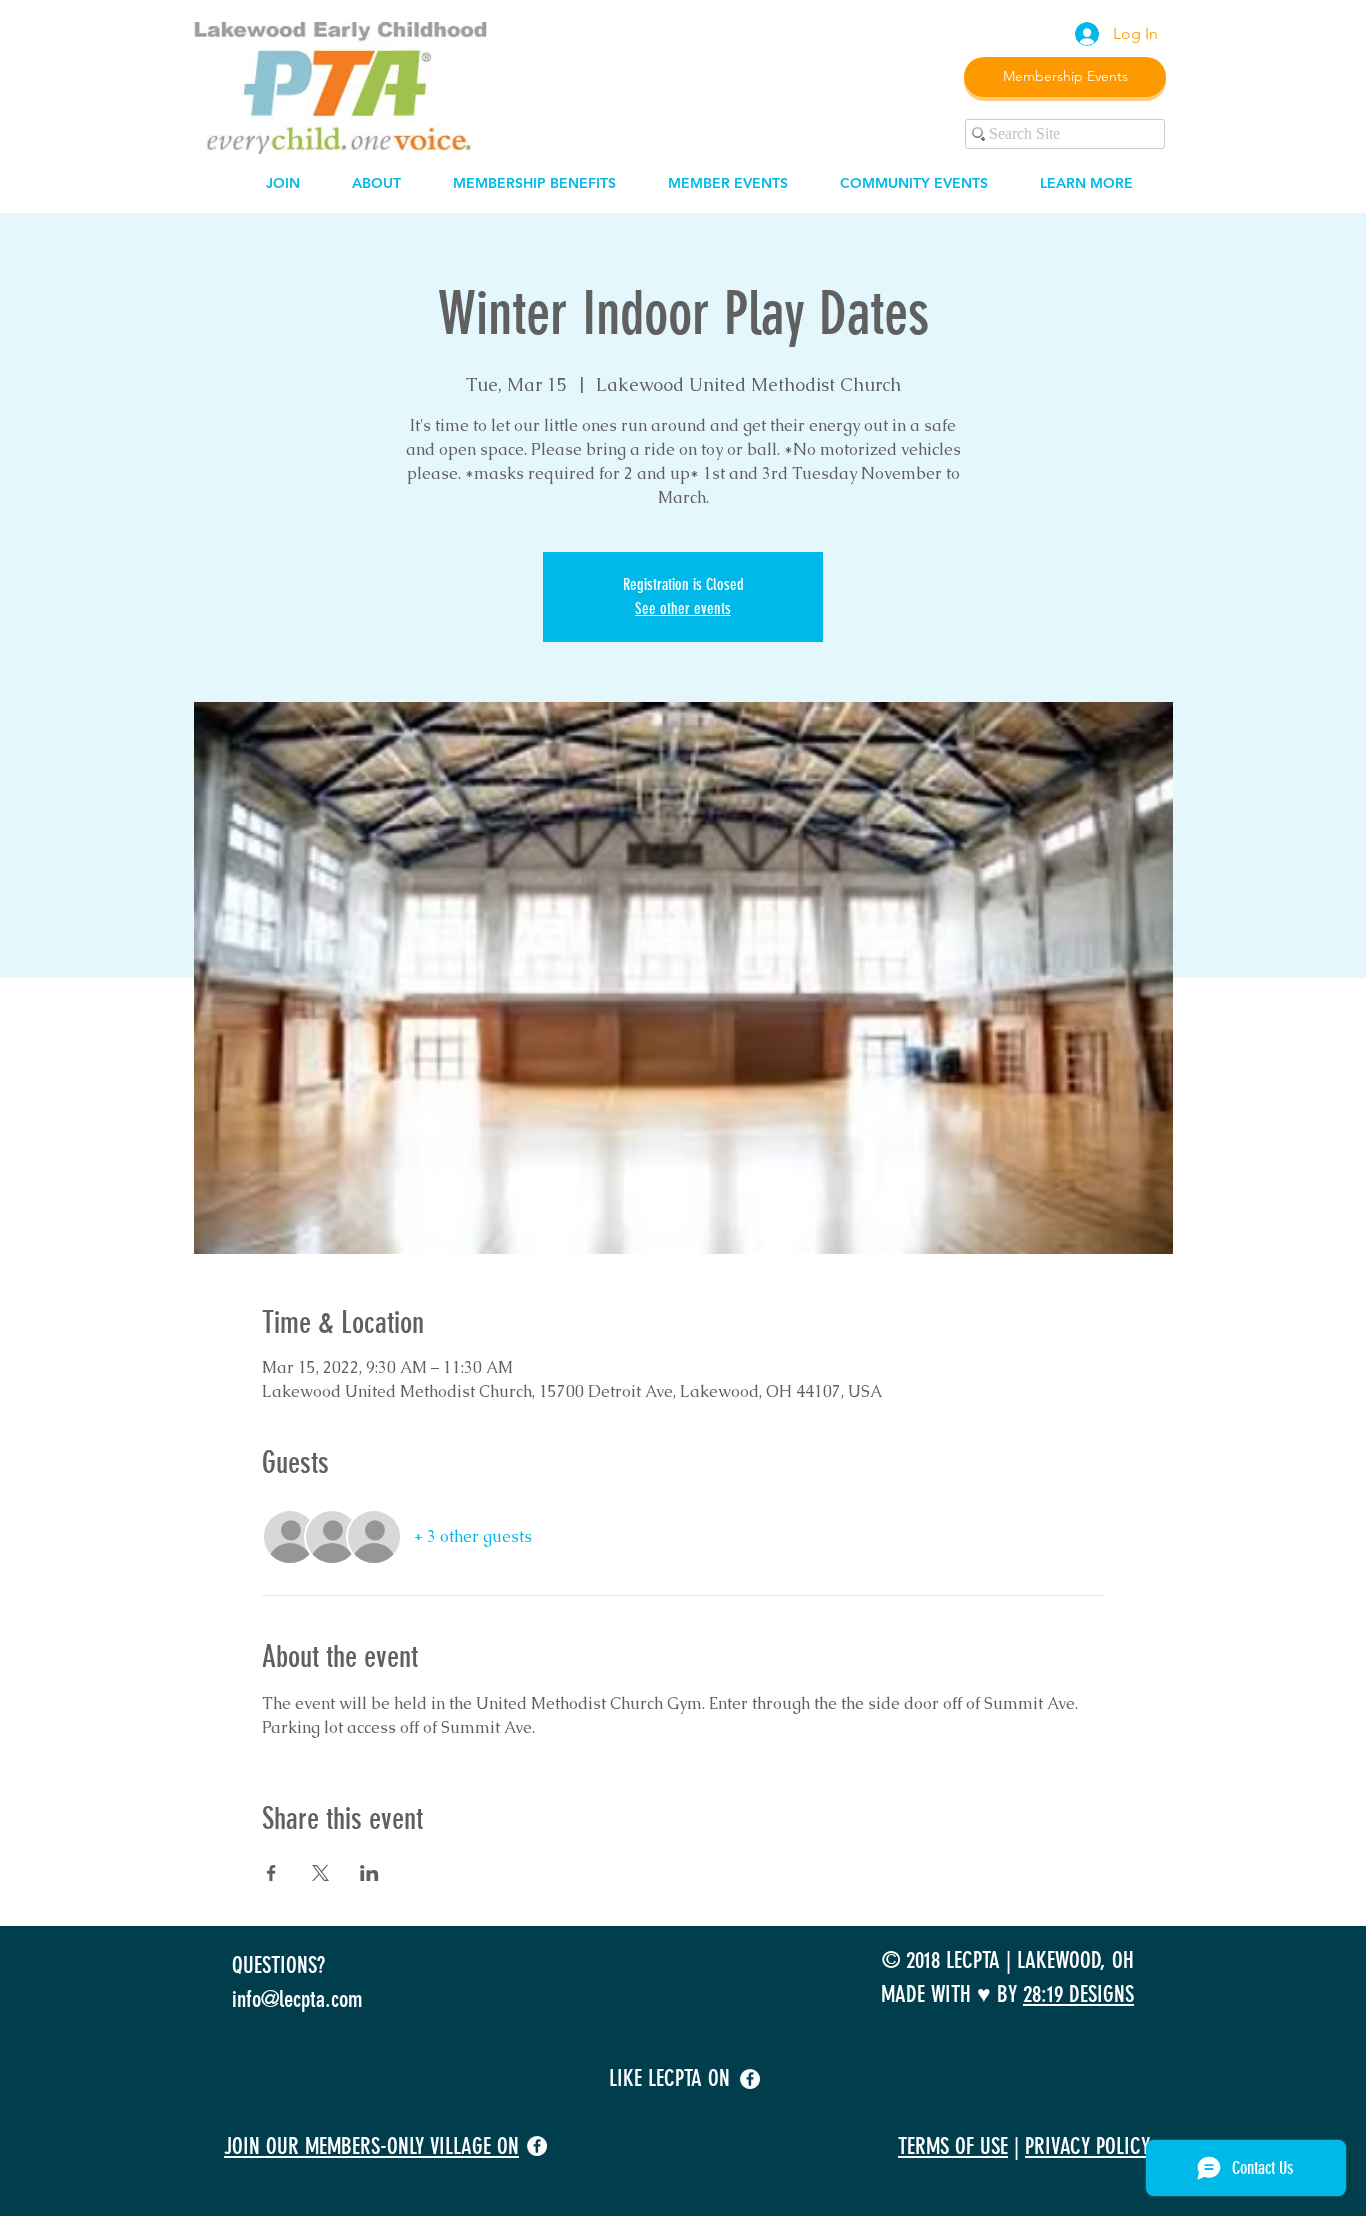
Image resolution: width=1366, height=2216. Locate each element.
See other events (683, 608)
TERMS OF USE (953, 2146)
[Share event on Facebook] (271, 1873)
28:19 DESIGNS (1078, 1994)
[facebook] (750, 2079)
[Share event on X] (320, 1873)
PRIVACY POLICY (1087, 2146)
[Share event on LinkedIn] (369, 1873)
